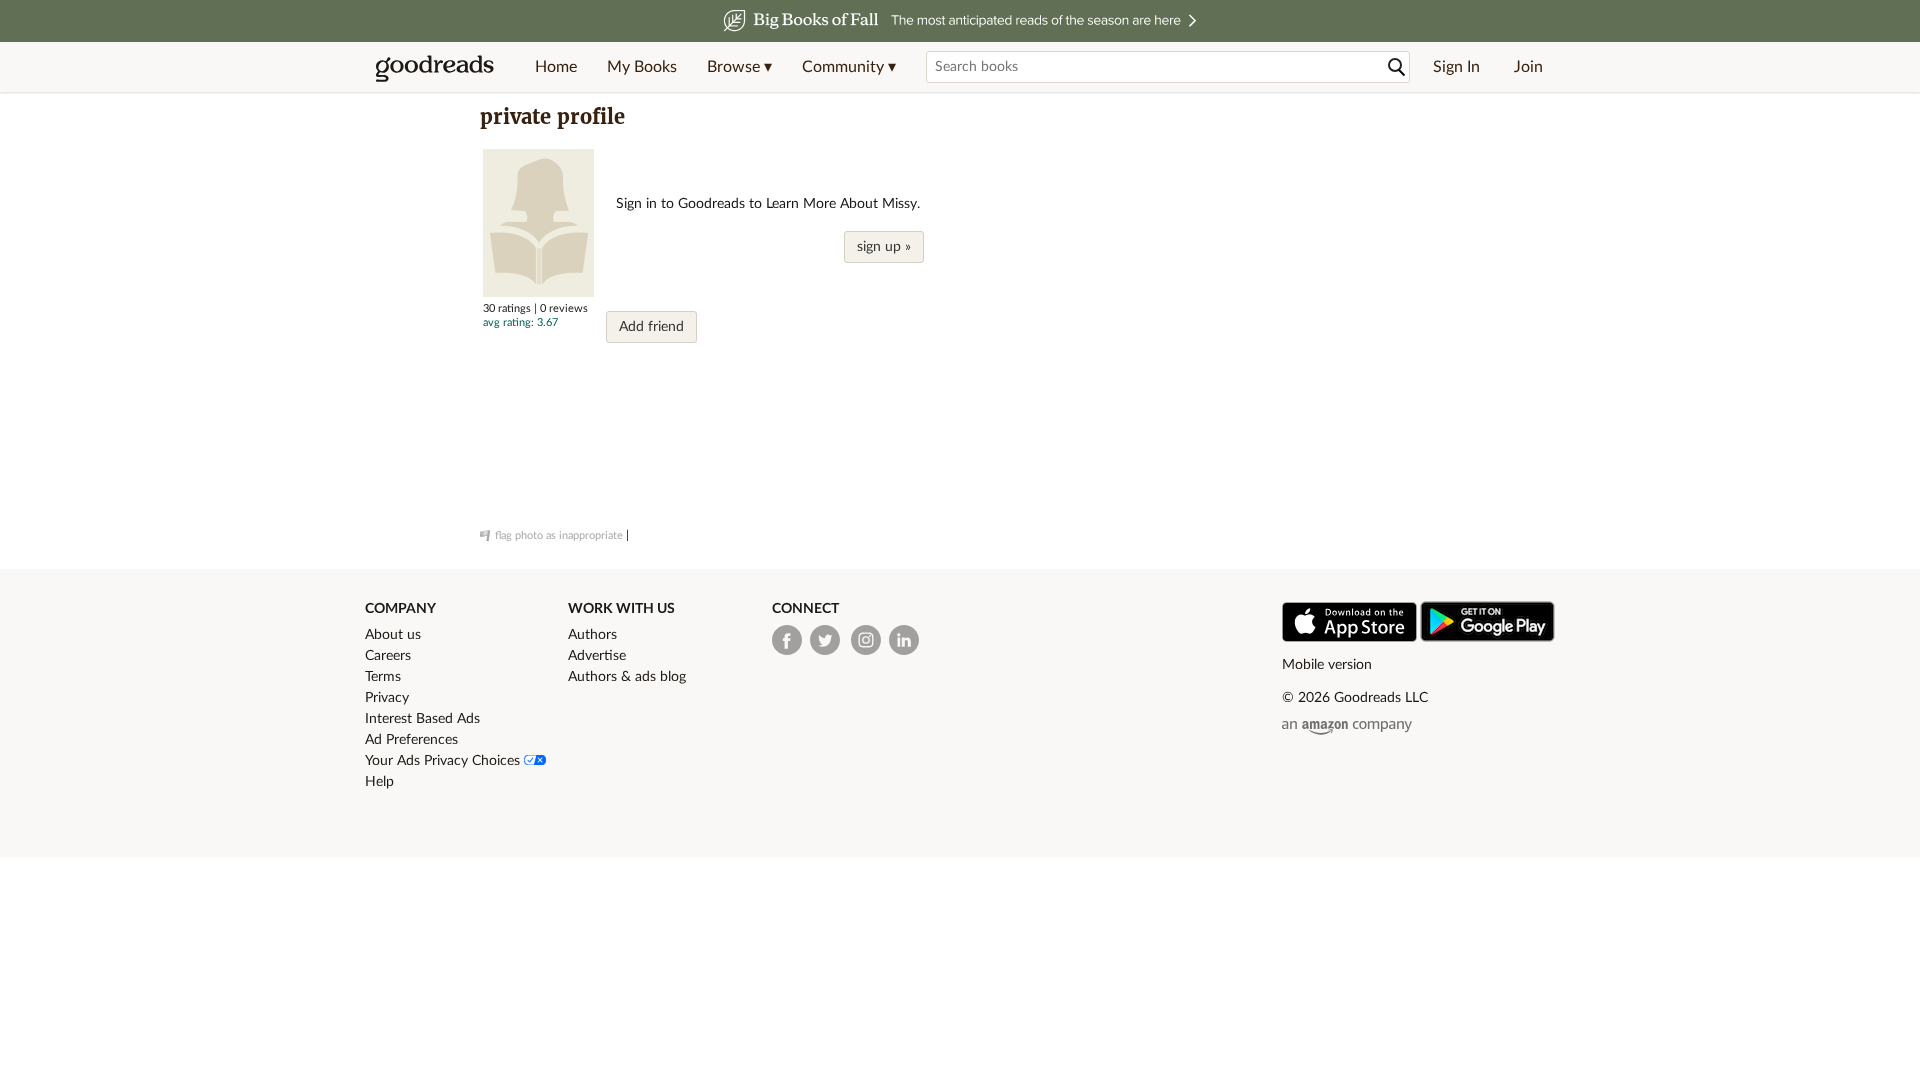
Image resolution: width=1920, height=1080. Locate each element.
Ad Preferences (411, 740)
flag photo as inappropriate (559, 535)
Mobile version (1327, 665)
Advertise (597, 656)
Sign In (1456, 67)
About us (393, 635)
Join (1528, 67)
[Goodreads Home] (435, 67)
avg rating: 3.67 (520, 322)
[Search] (1397, 67)
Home (556, 67)
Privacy (387, 698)
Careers (388, 656)
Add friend (651, 327)
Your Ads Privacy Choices (444, 761)
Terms (383, 677)
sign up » (884, 247)
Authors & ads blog (627, 677)
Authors (592, 635)
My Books (642, 67)
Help (379, 782)
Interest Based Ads (422, 719)
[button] (739, 67)
